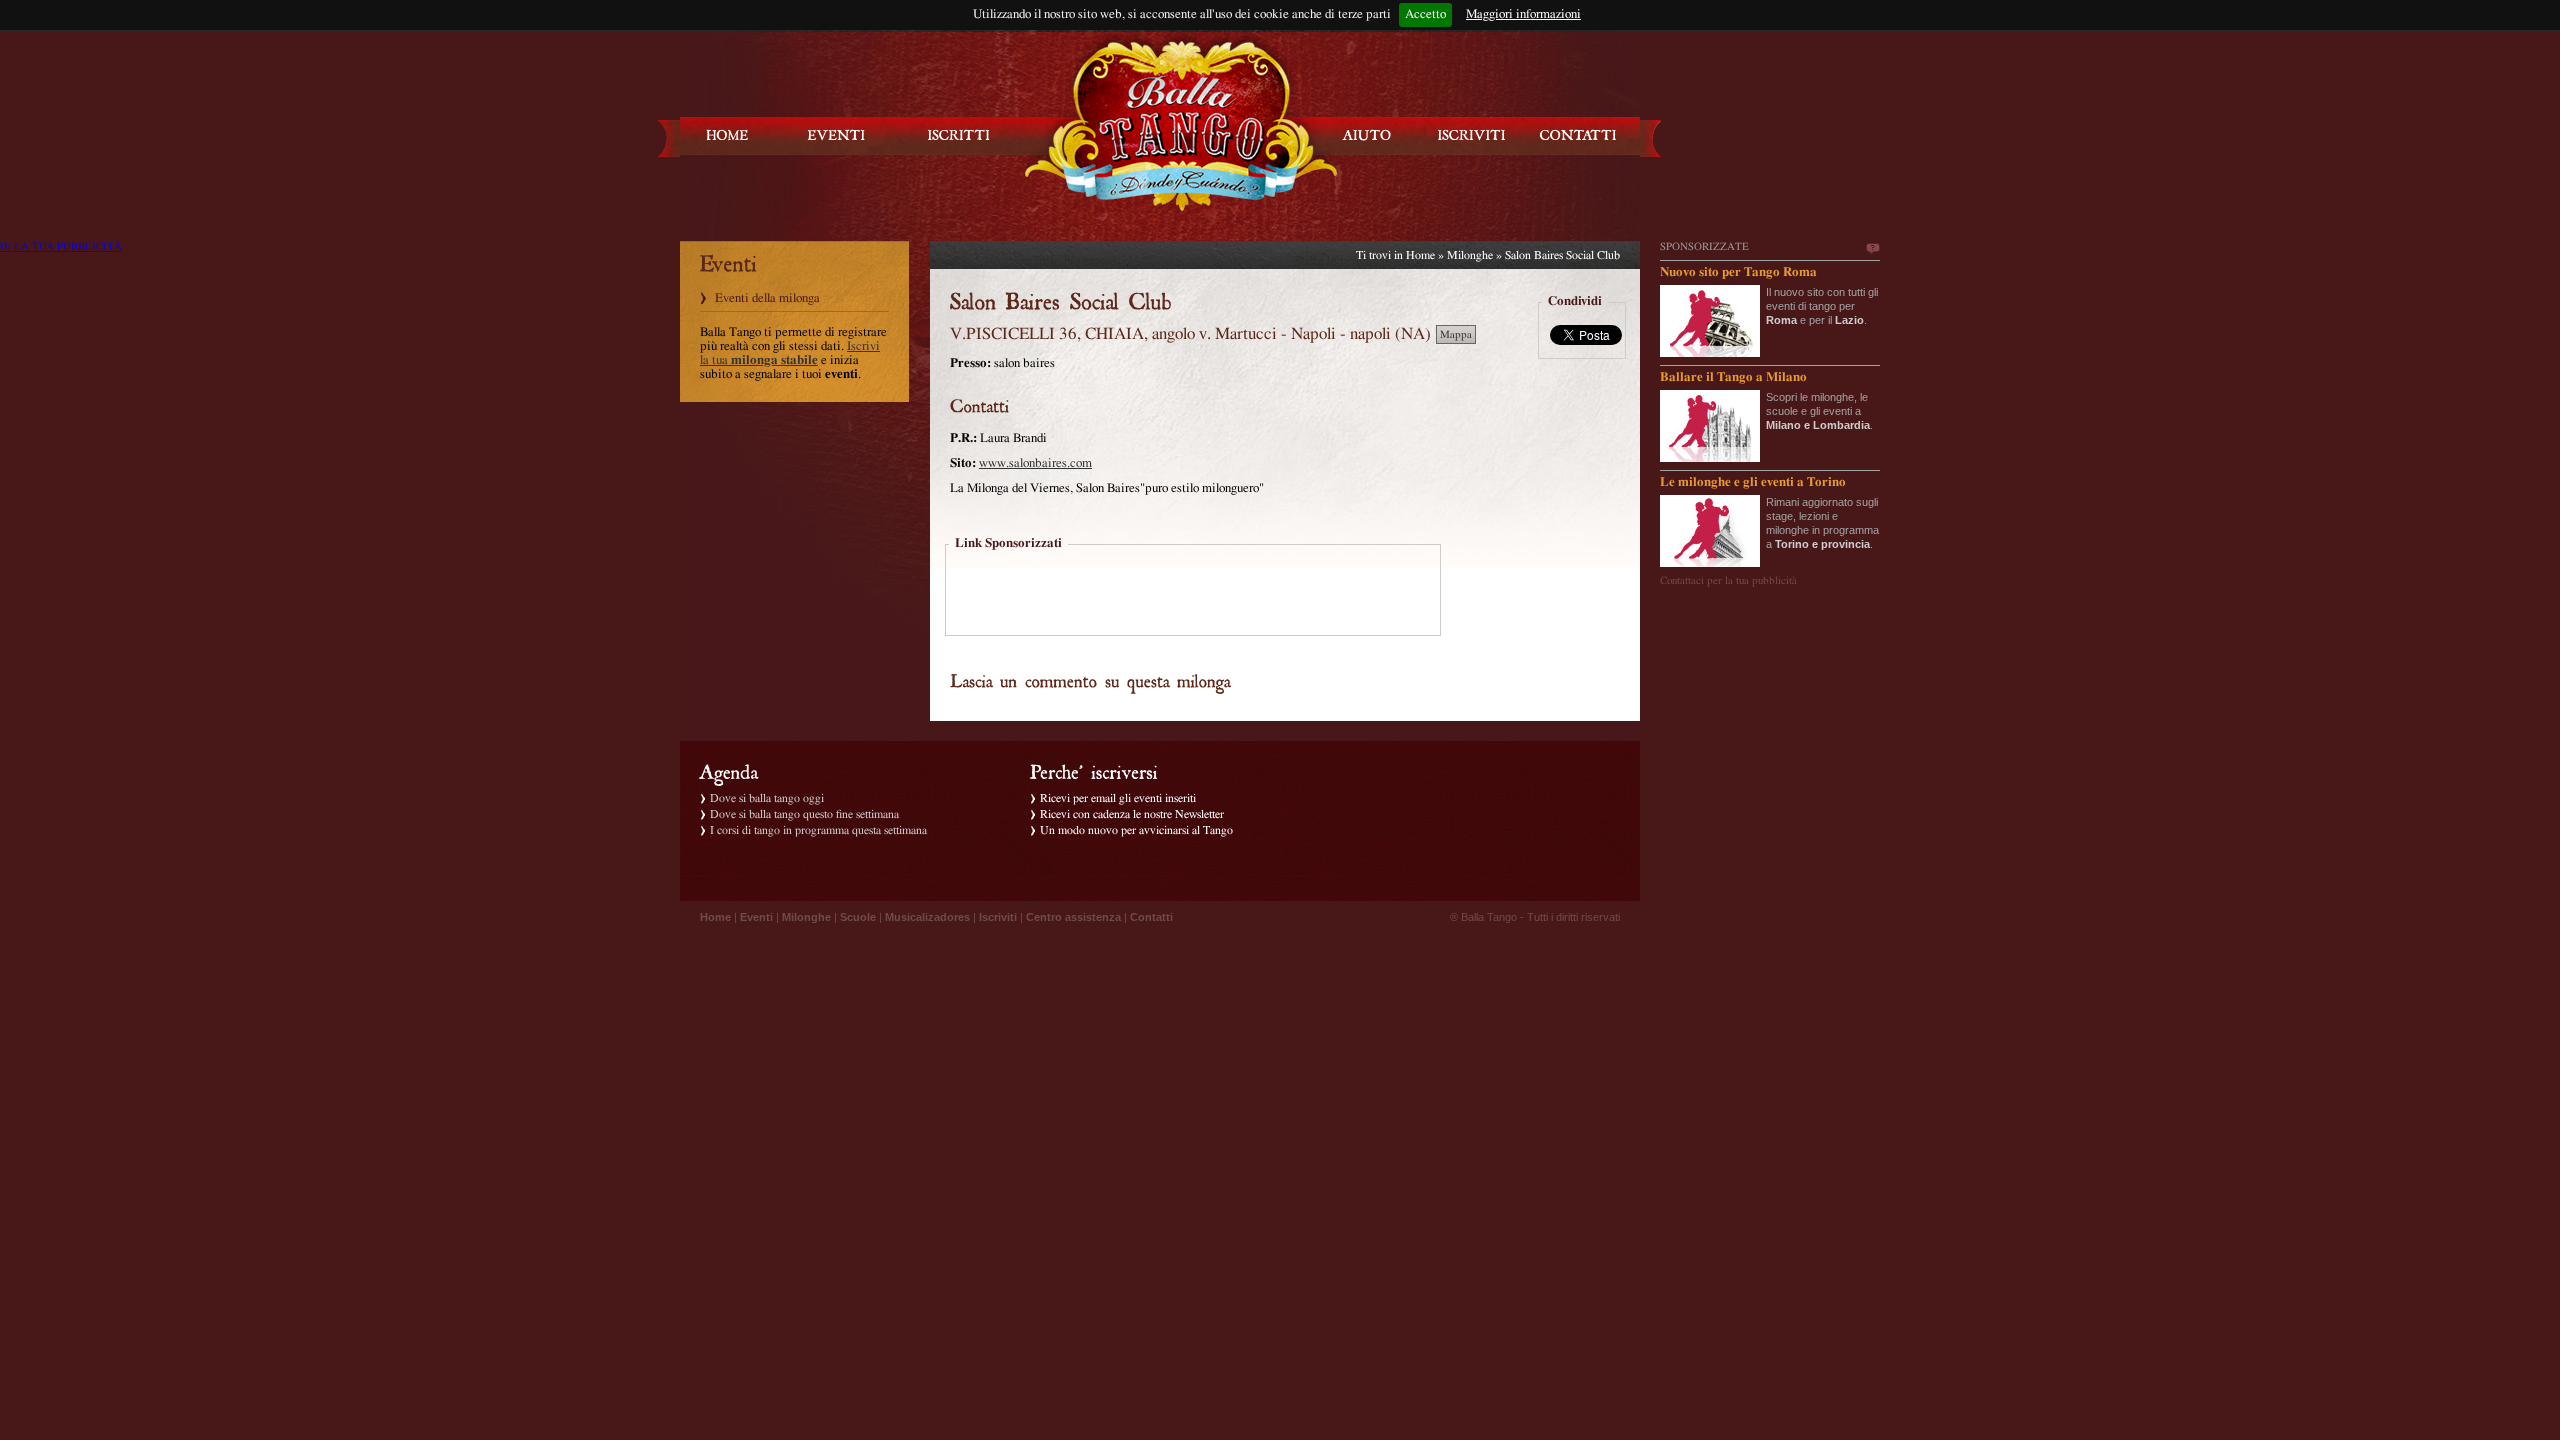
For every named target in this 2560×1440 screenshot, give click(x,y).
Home (1420, 255)
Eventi (756, 917)
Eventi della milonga (767, 298)
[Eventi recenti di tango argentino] (728, 135)
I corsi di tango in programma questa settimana (818, 830)
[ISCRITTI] (959, 135)
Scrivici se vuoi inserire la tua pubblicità (1872, 249)
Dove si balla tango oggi (767, 798)
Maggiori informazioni (1523, 14)
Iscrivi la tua (790, 353)
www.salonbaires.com (1035, 463)
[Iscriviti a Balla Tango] (1472, 135)
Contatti (1151, 917)
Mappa (1456, 334)
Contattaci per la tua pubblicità (1728, 580)
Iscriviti (998, 917)
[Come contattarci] (1578, 135)
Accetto (1425, 14)
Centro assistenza (1073, 917)
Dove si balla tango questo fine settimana (804, 814)
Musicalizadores (927, 917)
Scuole (858, 917)
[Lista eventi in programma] (837, 135)
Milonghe (1470, 255)
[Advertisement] (1193, 592)
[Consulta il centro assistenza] (1367, 135)
